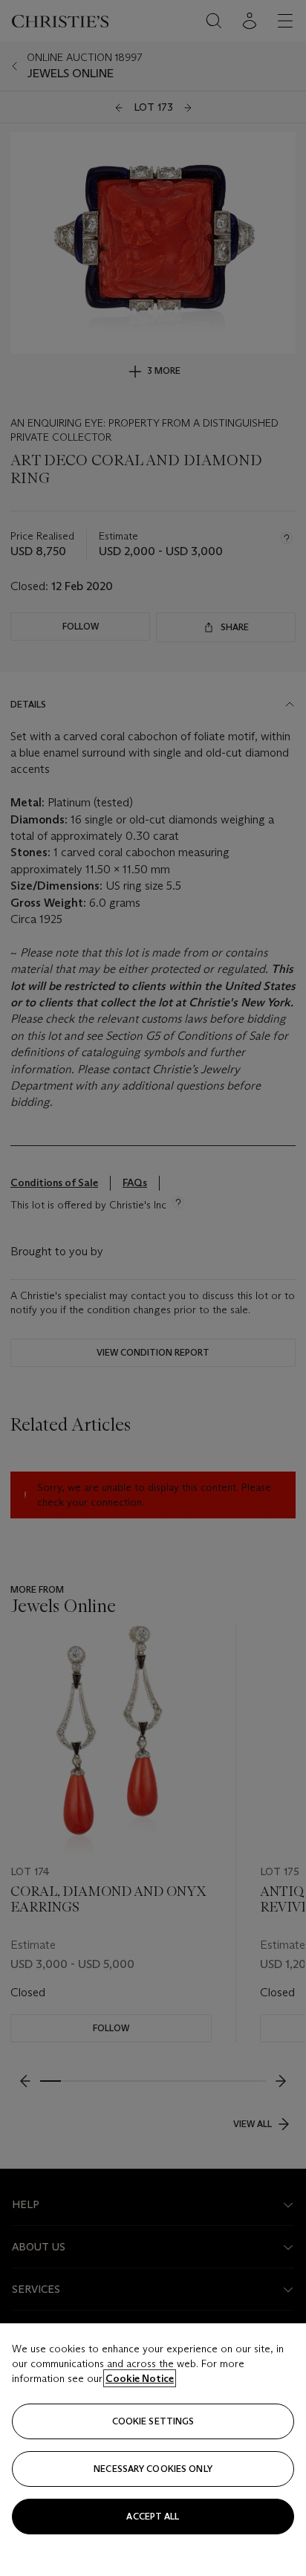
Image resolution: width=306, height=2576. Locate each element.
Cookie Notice (140, 2378)
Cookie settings (153, 2421)
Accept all (153, 2516)
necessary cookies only (153, 2469)
